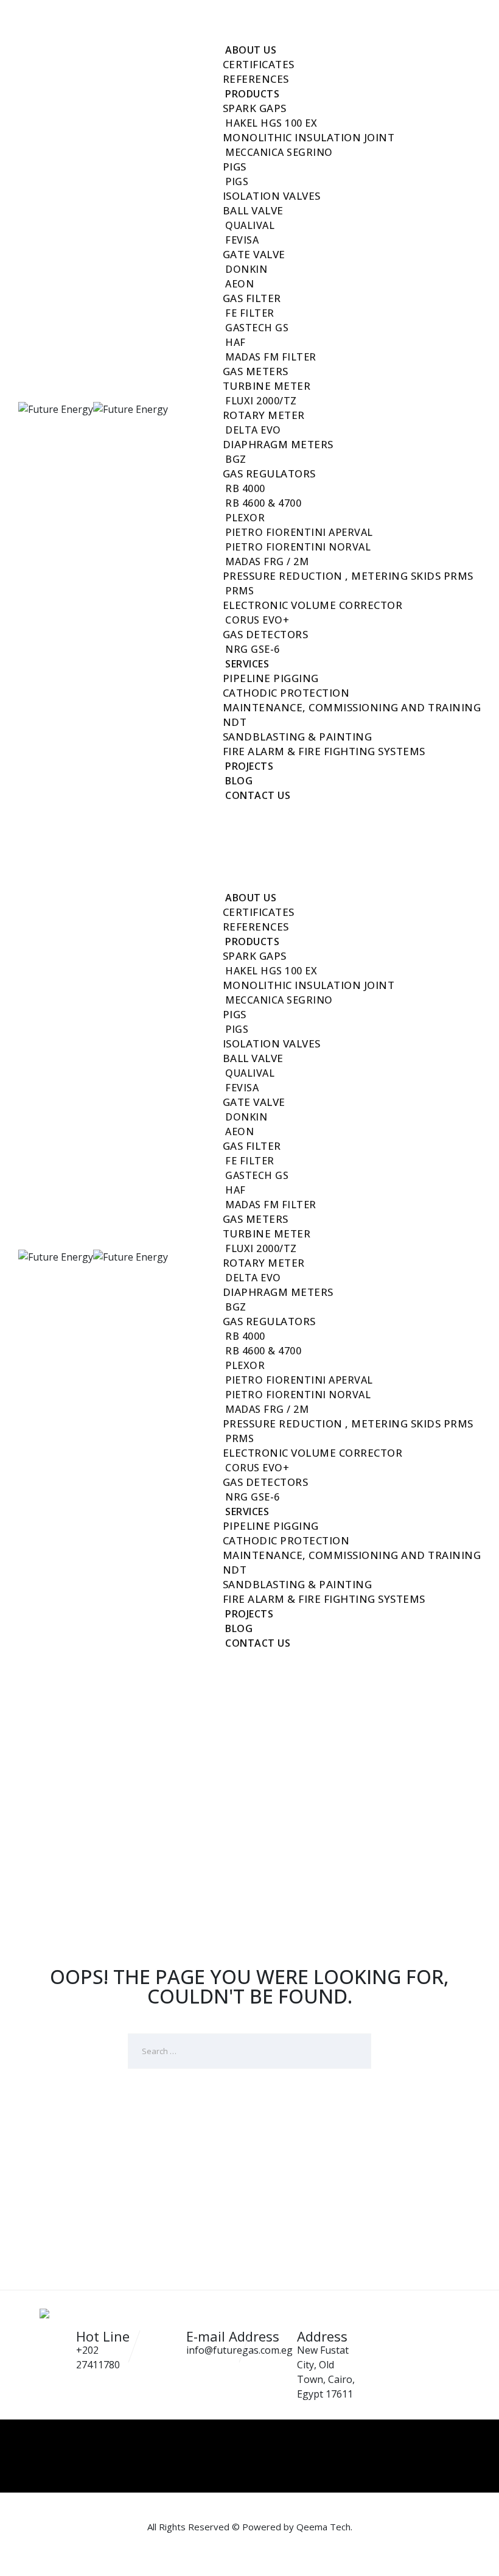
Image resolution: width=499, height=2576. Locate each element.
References (256, 79)
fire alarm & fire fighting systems (324, 751)
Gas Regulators (269, 473)
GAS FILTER (252, 298)
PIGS (235, 167)
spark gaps (255, 108)
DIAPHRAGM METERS (278, 444)
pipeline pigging (271, 678)
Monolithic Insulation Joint (309, 137)
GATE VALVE (254, 254)
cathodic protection (286, 693)
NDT (235, 722)
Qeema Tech (323, 2527)
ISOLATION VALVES (272, 196)
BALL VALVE (253, 210)
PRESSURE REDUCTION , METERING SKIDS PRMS (348, 576)
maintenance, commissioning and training (352, 707)
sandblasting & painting (298, 737)
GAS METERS (256, 371)
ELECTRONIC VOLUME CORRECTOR (313, 605)
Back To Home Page (241, 2113)
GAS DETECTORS (266, 634)
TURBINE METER (267, 386)
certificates (259, 64)
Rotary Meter (264, 415)
